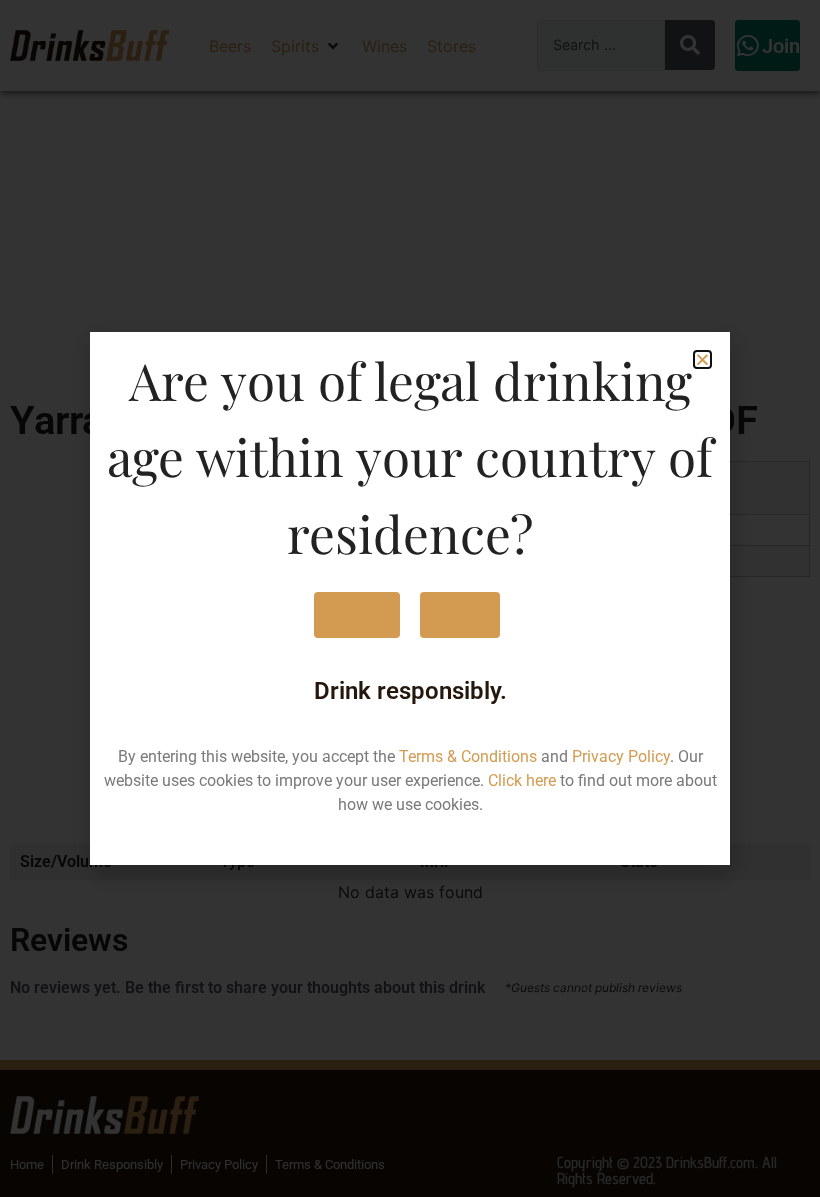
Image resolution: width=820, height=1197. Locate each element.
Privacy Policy (621, 756)
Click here (522, 780)
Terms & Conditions (468, 756)
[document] (410, 598)
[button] (702, 359)
